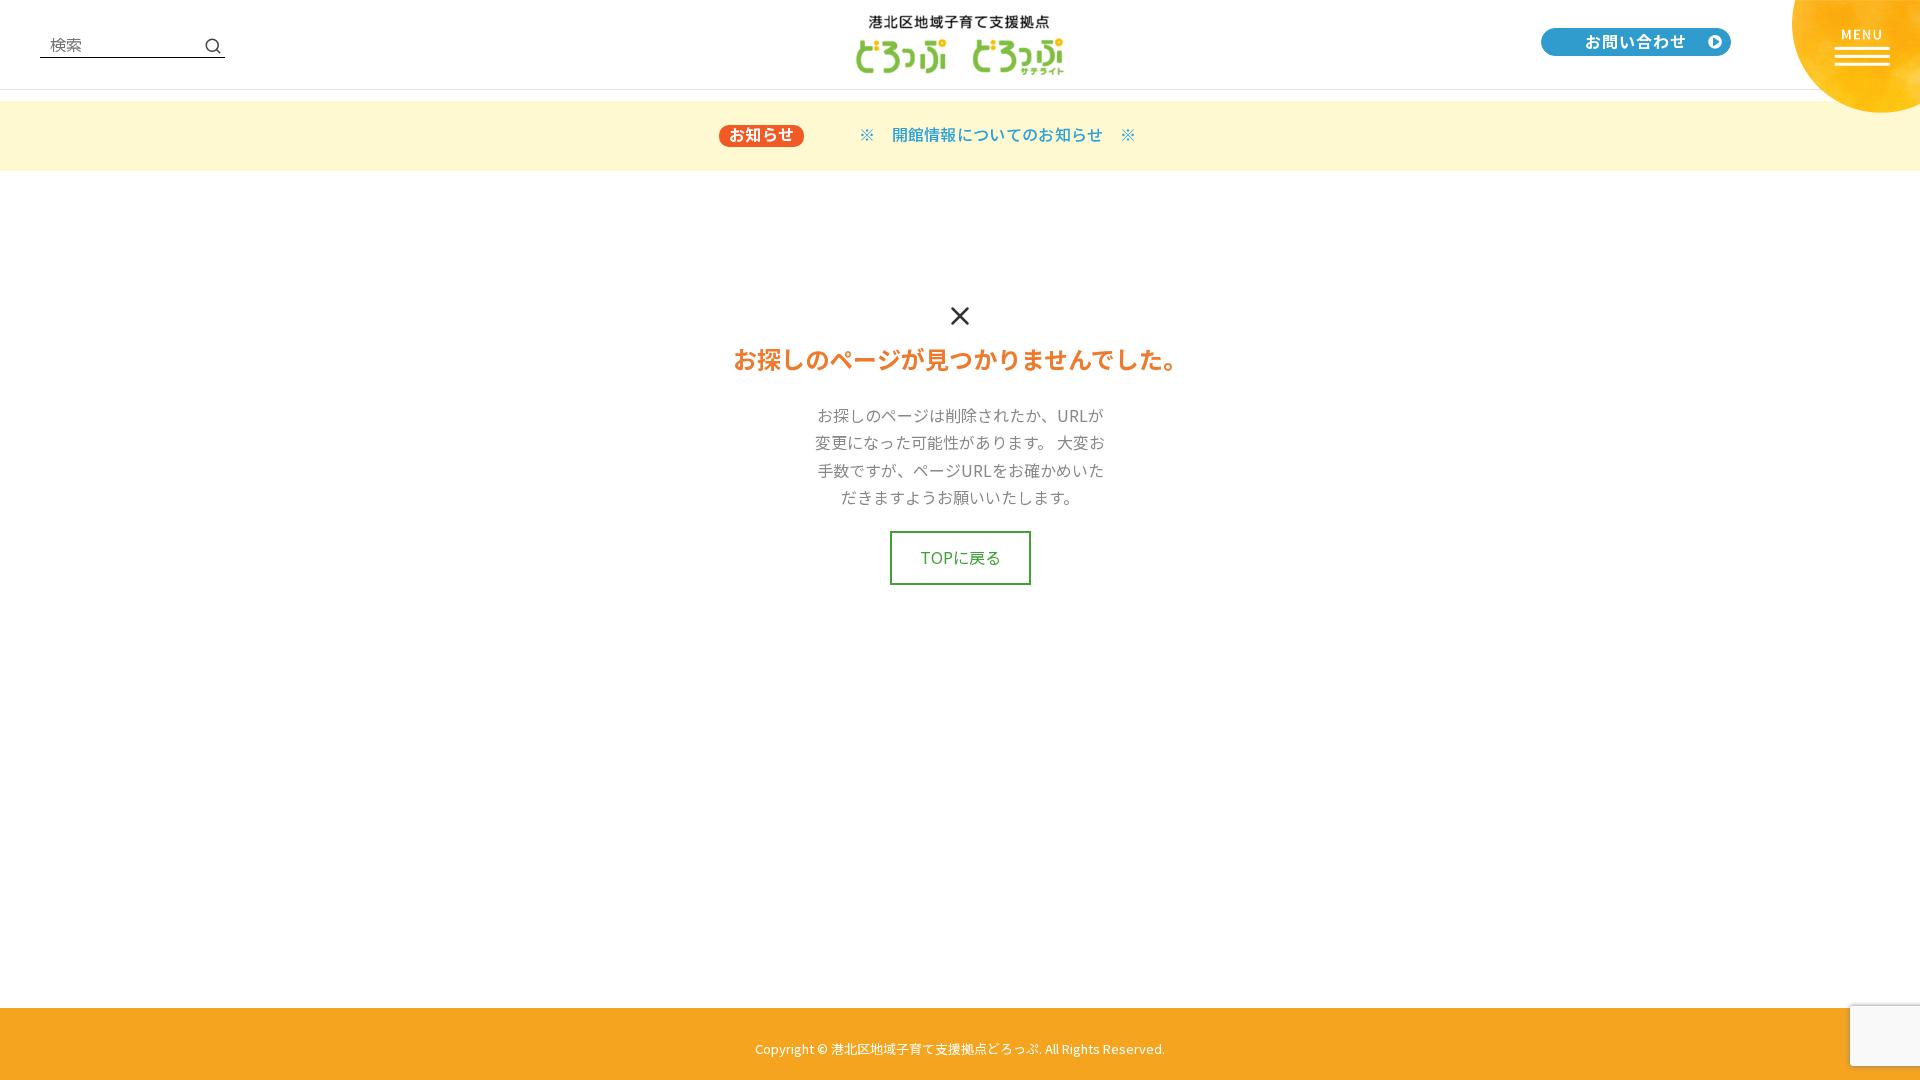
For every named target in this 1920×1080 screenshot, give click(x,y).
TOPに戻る (960, 557)
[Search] (213, 45)
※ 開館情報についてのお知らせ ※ (997, 134)
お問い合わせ (1636, 41)
